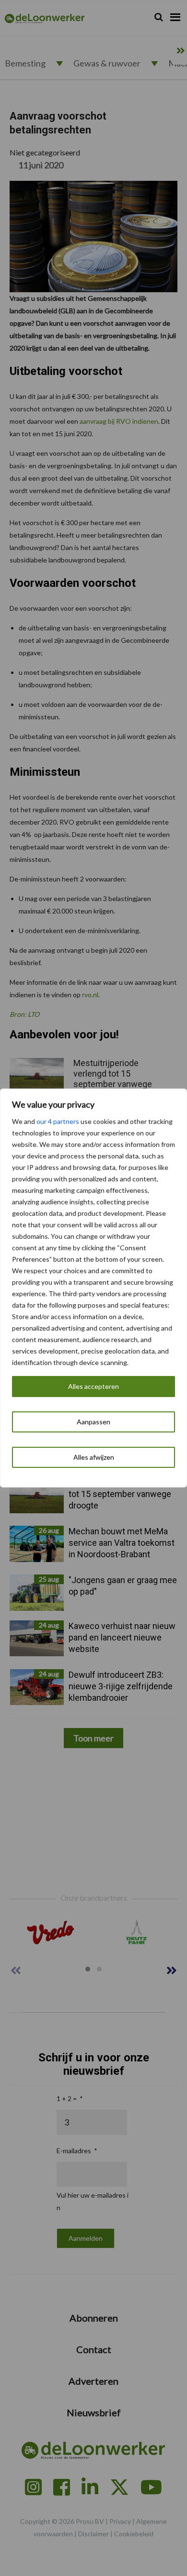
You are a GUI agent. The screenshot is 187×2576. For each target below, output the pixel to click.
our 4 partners (58, 1121)
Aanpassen (93, 1422)
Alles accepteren (93, 1386)
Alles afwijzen (94, 1457)
